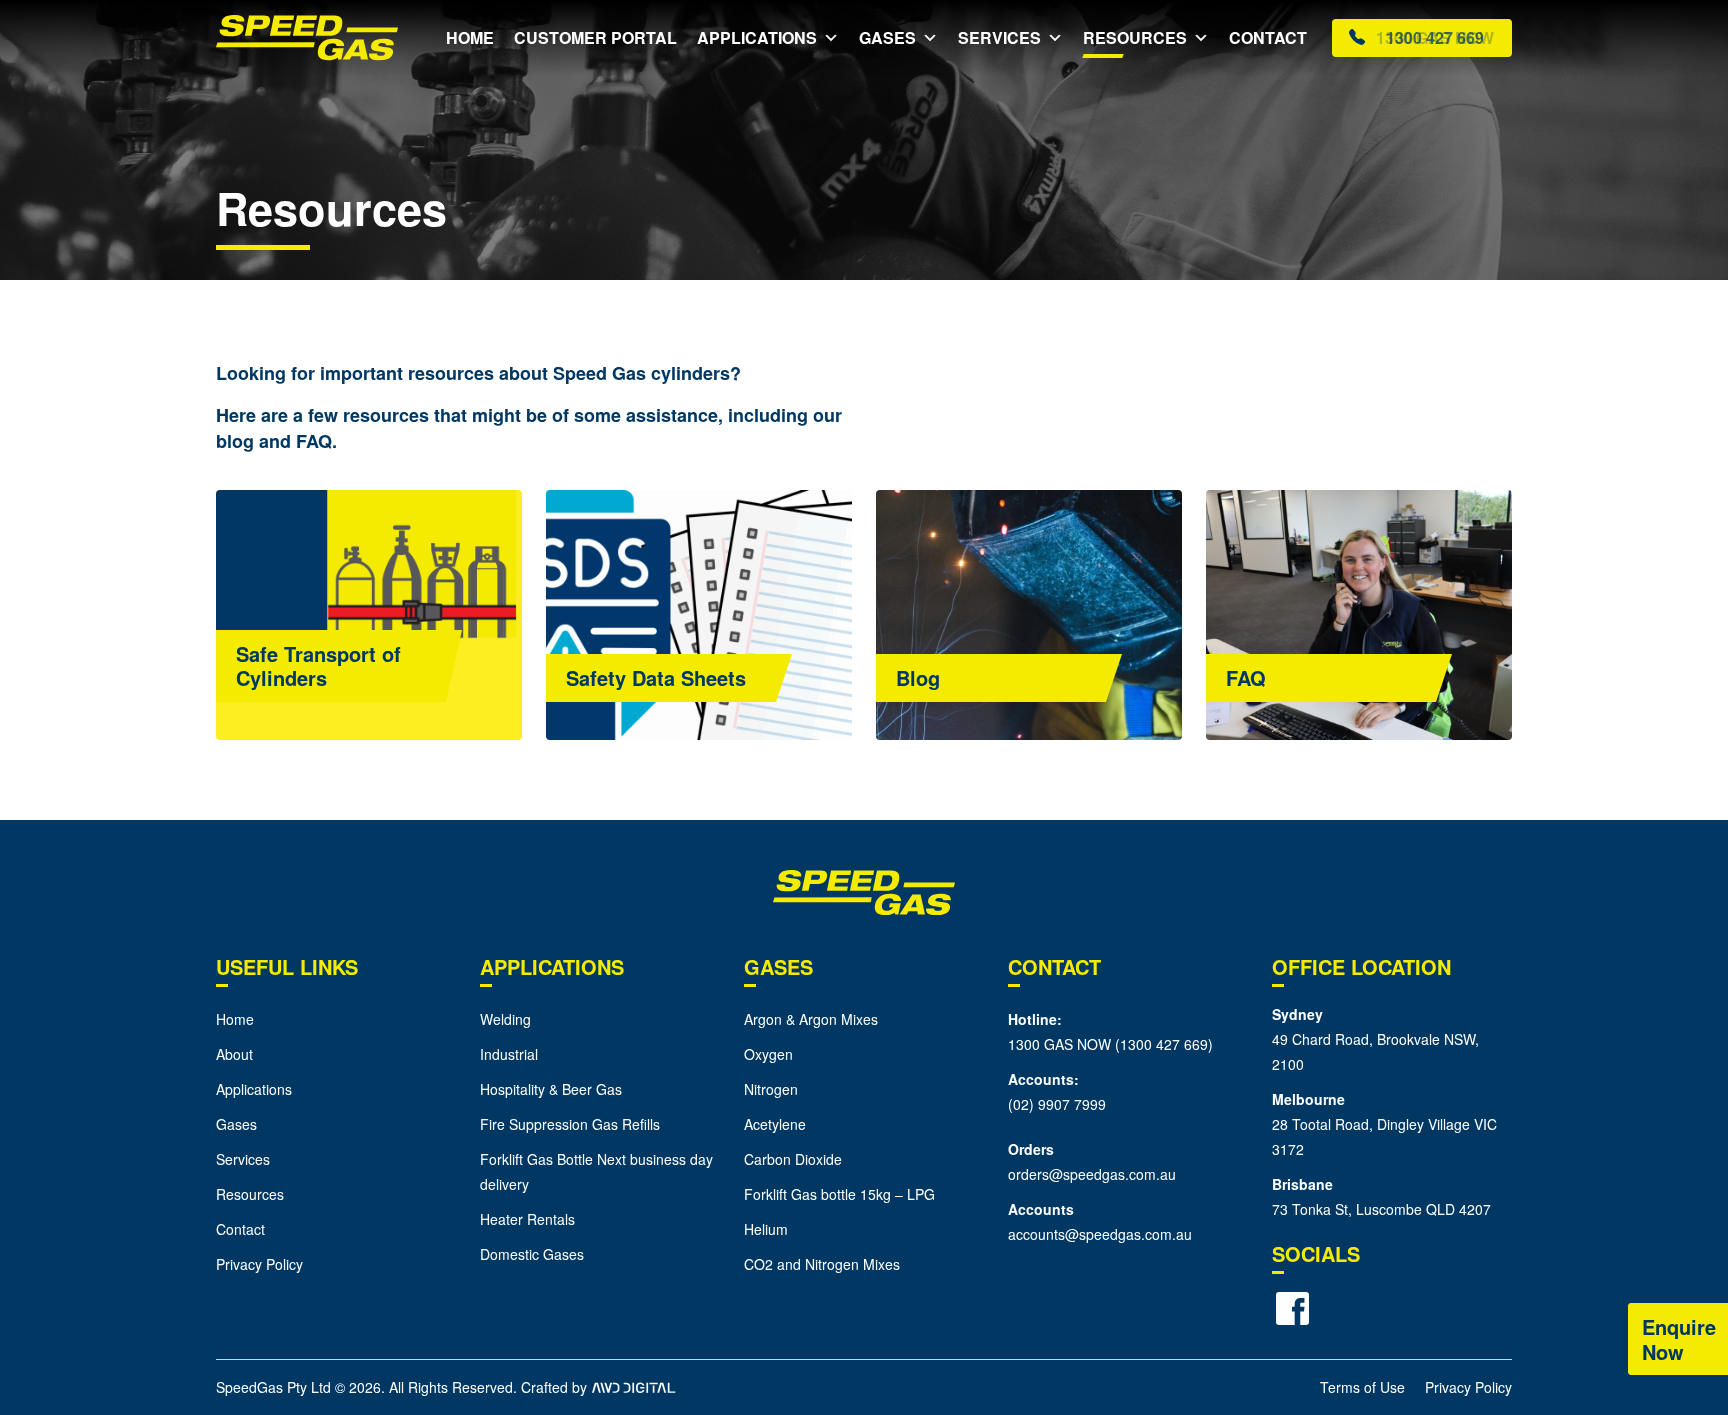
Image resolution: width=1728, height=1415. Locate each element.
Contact (1268, 37)
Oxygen (768, 1054)
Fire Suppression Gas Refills (570, 1124)
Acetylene (775, 1124)
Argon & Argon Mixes (811, 1019)
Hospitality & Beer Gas (551, 1089)
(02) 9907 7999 (1057, 1104)
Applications (757, 37)
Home (470, 37)
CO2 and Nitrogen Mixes (822, 1264)
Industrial (509, 1054)
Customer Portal (595, 37)
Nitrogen (771, 1089)
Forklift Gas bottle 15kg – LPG (839, 1194)
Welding (505, 1019)
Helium (766, 1229)
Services (999, 37)
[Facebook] (1292, 1309)
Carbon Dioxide (793, 1159)
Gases (887, 37)
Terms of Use (1362, 1387)
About (234, 1054)
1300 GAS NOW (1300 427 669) (1110, 1044)
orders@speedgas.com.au (1092, 1174)
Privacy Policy (259, 1264)
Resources (1135, 37)
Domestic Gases (532, 1254)
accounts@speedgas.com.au (1100, 1234)
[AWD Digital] (633, 1387)
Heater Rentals (527, 1219)
